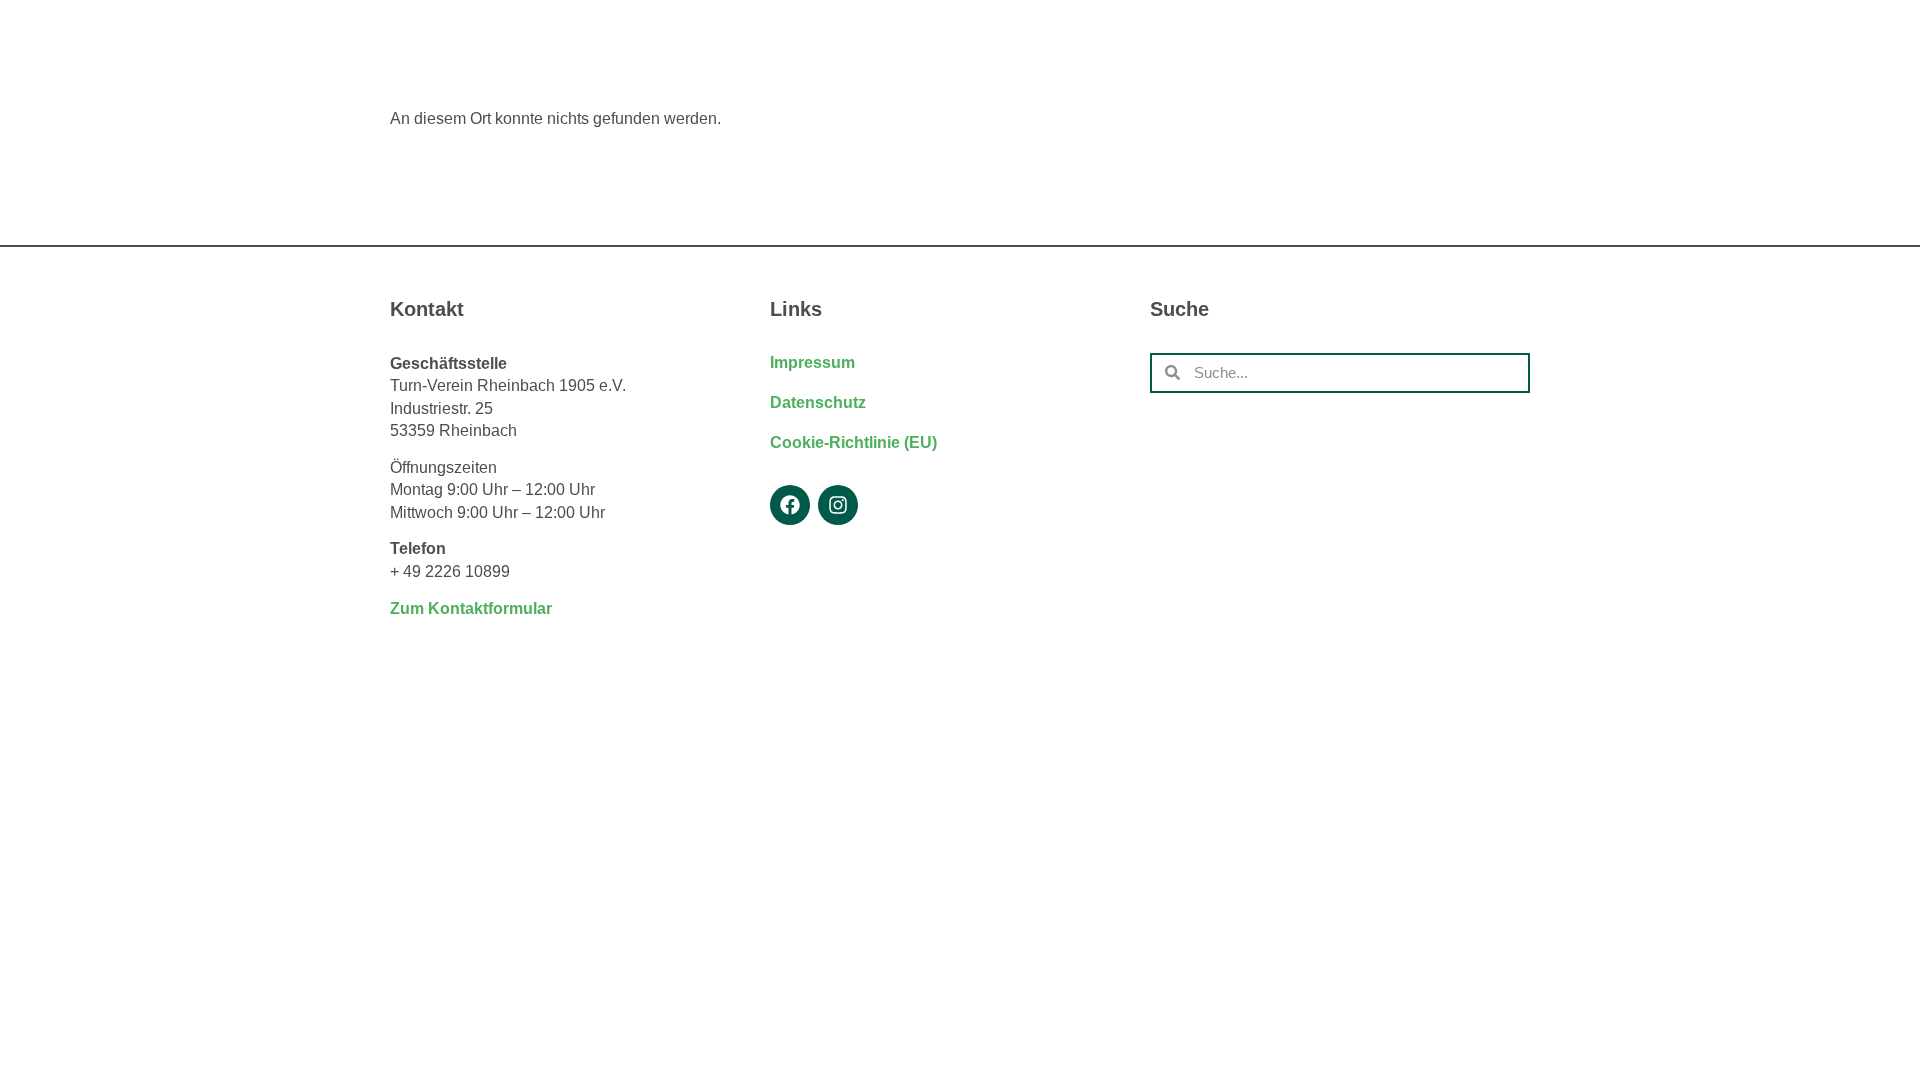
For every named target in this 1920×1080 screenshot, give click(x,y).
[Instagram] (838, 505)
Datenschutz (818, 402)
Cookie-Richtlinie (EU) (853, 442)
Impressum (812, 362)
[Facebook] (790, 505)
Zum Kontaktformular (471, 608)
